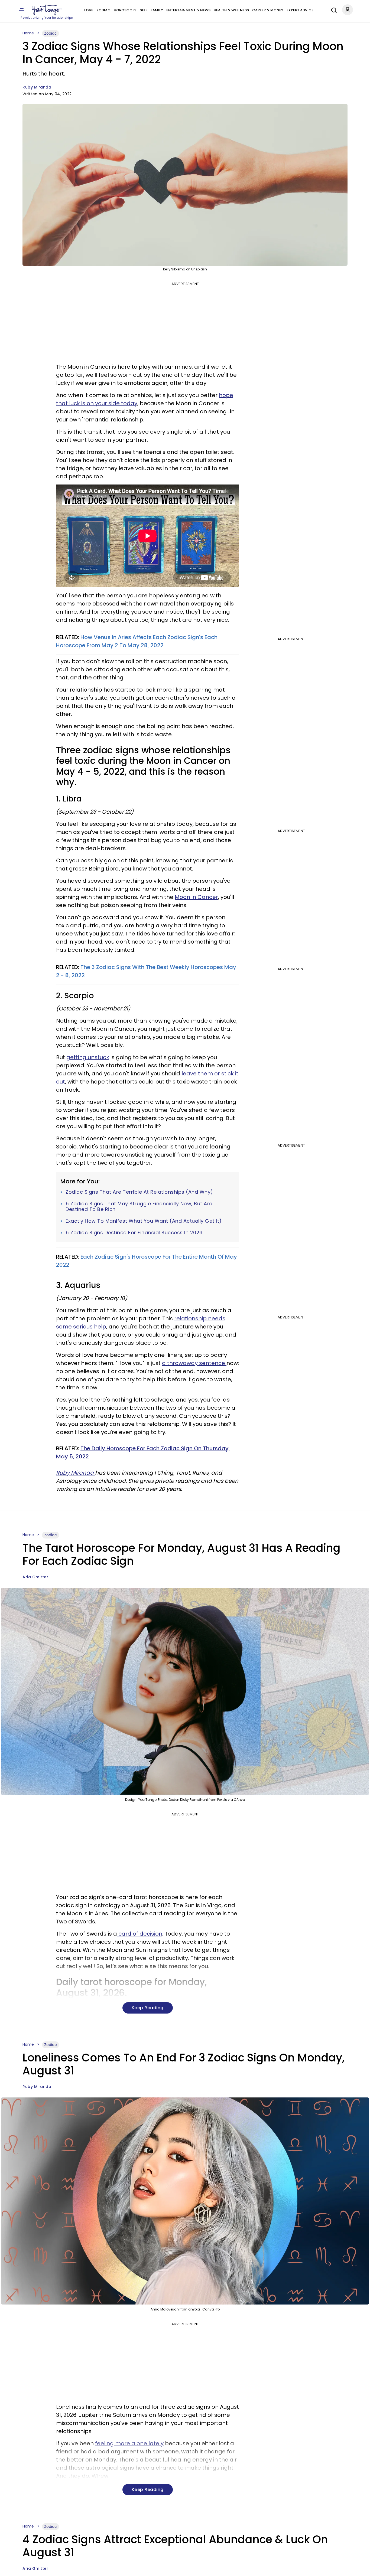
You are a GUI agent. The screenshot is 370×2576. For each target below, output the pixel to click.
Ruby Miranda (37, 87)
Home (28, 33)
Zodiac (103, 10)
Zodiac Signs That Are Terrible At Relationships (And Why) (139, 1192)
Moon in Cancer (196, 897)
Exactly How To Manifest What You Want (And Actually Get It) (144, 1221)
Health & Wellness (231, 10)
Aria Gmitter (35, 1577)
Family (157, 10)
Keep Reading (148, 2008)
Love (89, 10)
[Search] (333, 9)
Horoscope (125, 10)
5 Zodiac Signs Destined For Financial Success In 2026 (134, 1233)
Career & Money (268, 10)
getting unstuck (88, 1057)
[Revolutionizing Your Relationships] (47, 10)
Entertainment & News (188, 10)
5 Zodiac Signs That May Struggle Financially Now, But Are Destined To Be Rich (139, 1207)
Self (144, 10)
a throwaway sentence (194, 1363)
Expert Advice (300, 10)
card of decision (140, 1934)
